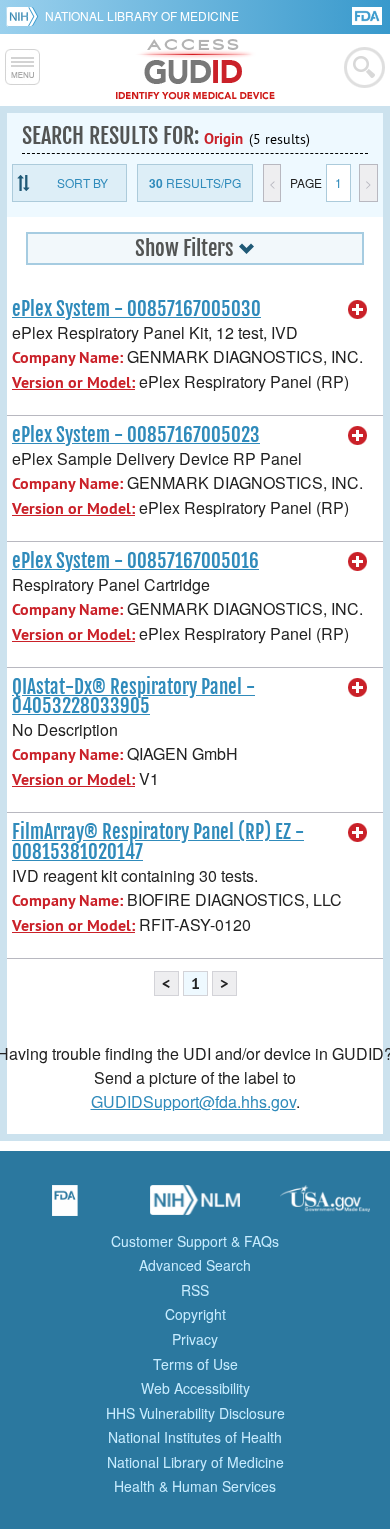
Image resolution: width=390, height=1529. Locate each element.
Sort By (82, 182)
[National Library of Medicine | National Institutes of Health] (195, 1207)
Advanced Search (195, 1265)
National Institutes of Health (195, 1437)
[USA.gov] (325, 1207)
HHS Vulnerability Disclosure (195, 1413)
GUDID (195, 70)
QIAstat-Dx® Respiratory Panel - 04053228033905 (133, 696)
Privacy (195, 1339)
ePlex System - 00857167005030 (136, 309)
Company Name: (67, 357)
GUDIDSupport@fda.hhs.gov (193, 1101)
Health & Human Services (195, 1486)
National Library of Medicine (142, 15)
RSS (195, 1290)
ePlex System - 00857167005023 (136, 435)
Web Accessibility (195, 1388)
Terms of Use (195, 1364)
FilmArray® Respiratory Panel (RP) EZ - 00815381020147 (158, 841)
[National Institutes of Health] (25, 16)
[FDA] (368, 14)
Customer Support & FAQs (195, 1241)
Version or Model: (73, 382)
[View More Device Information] (358, 310)
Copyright (195, 1314)
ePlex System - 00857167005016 (135, 561)
